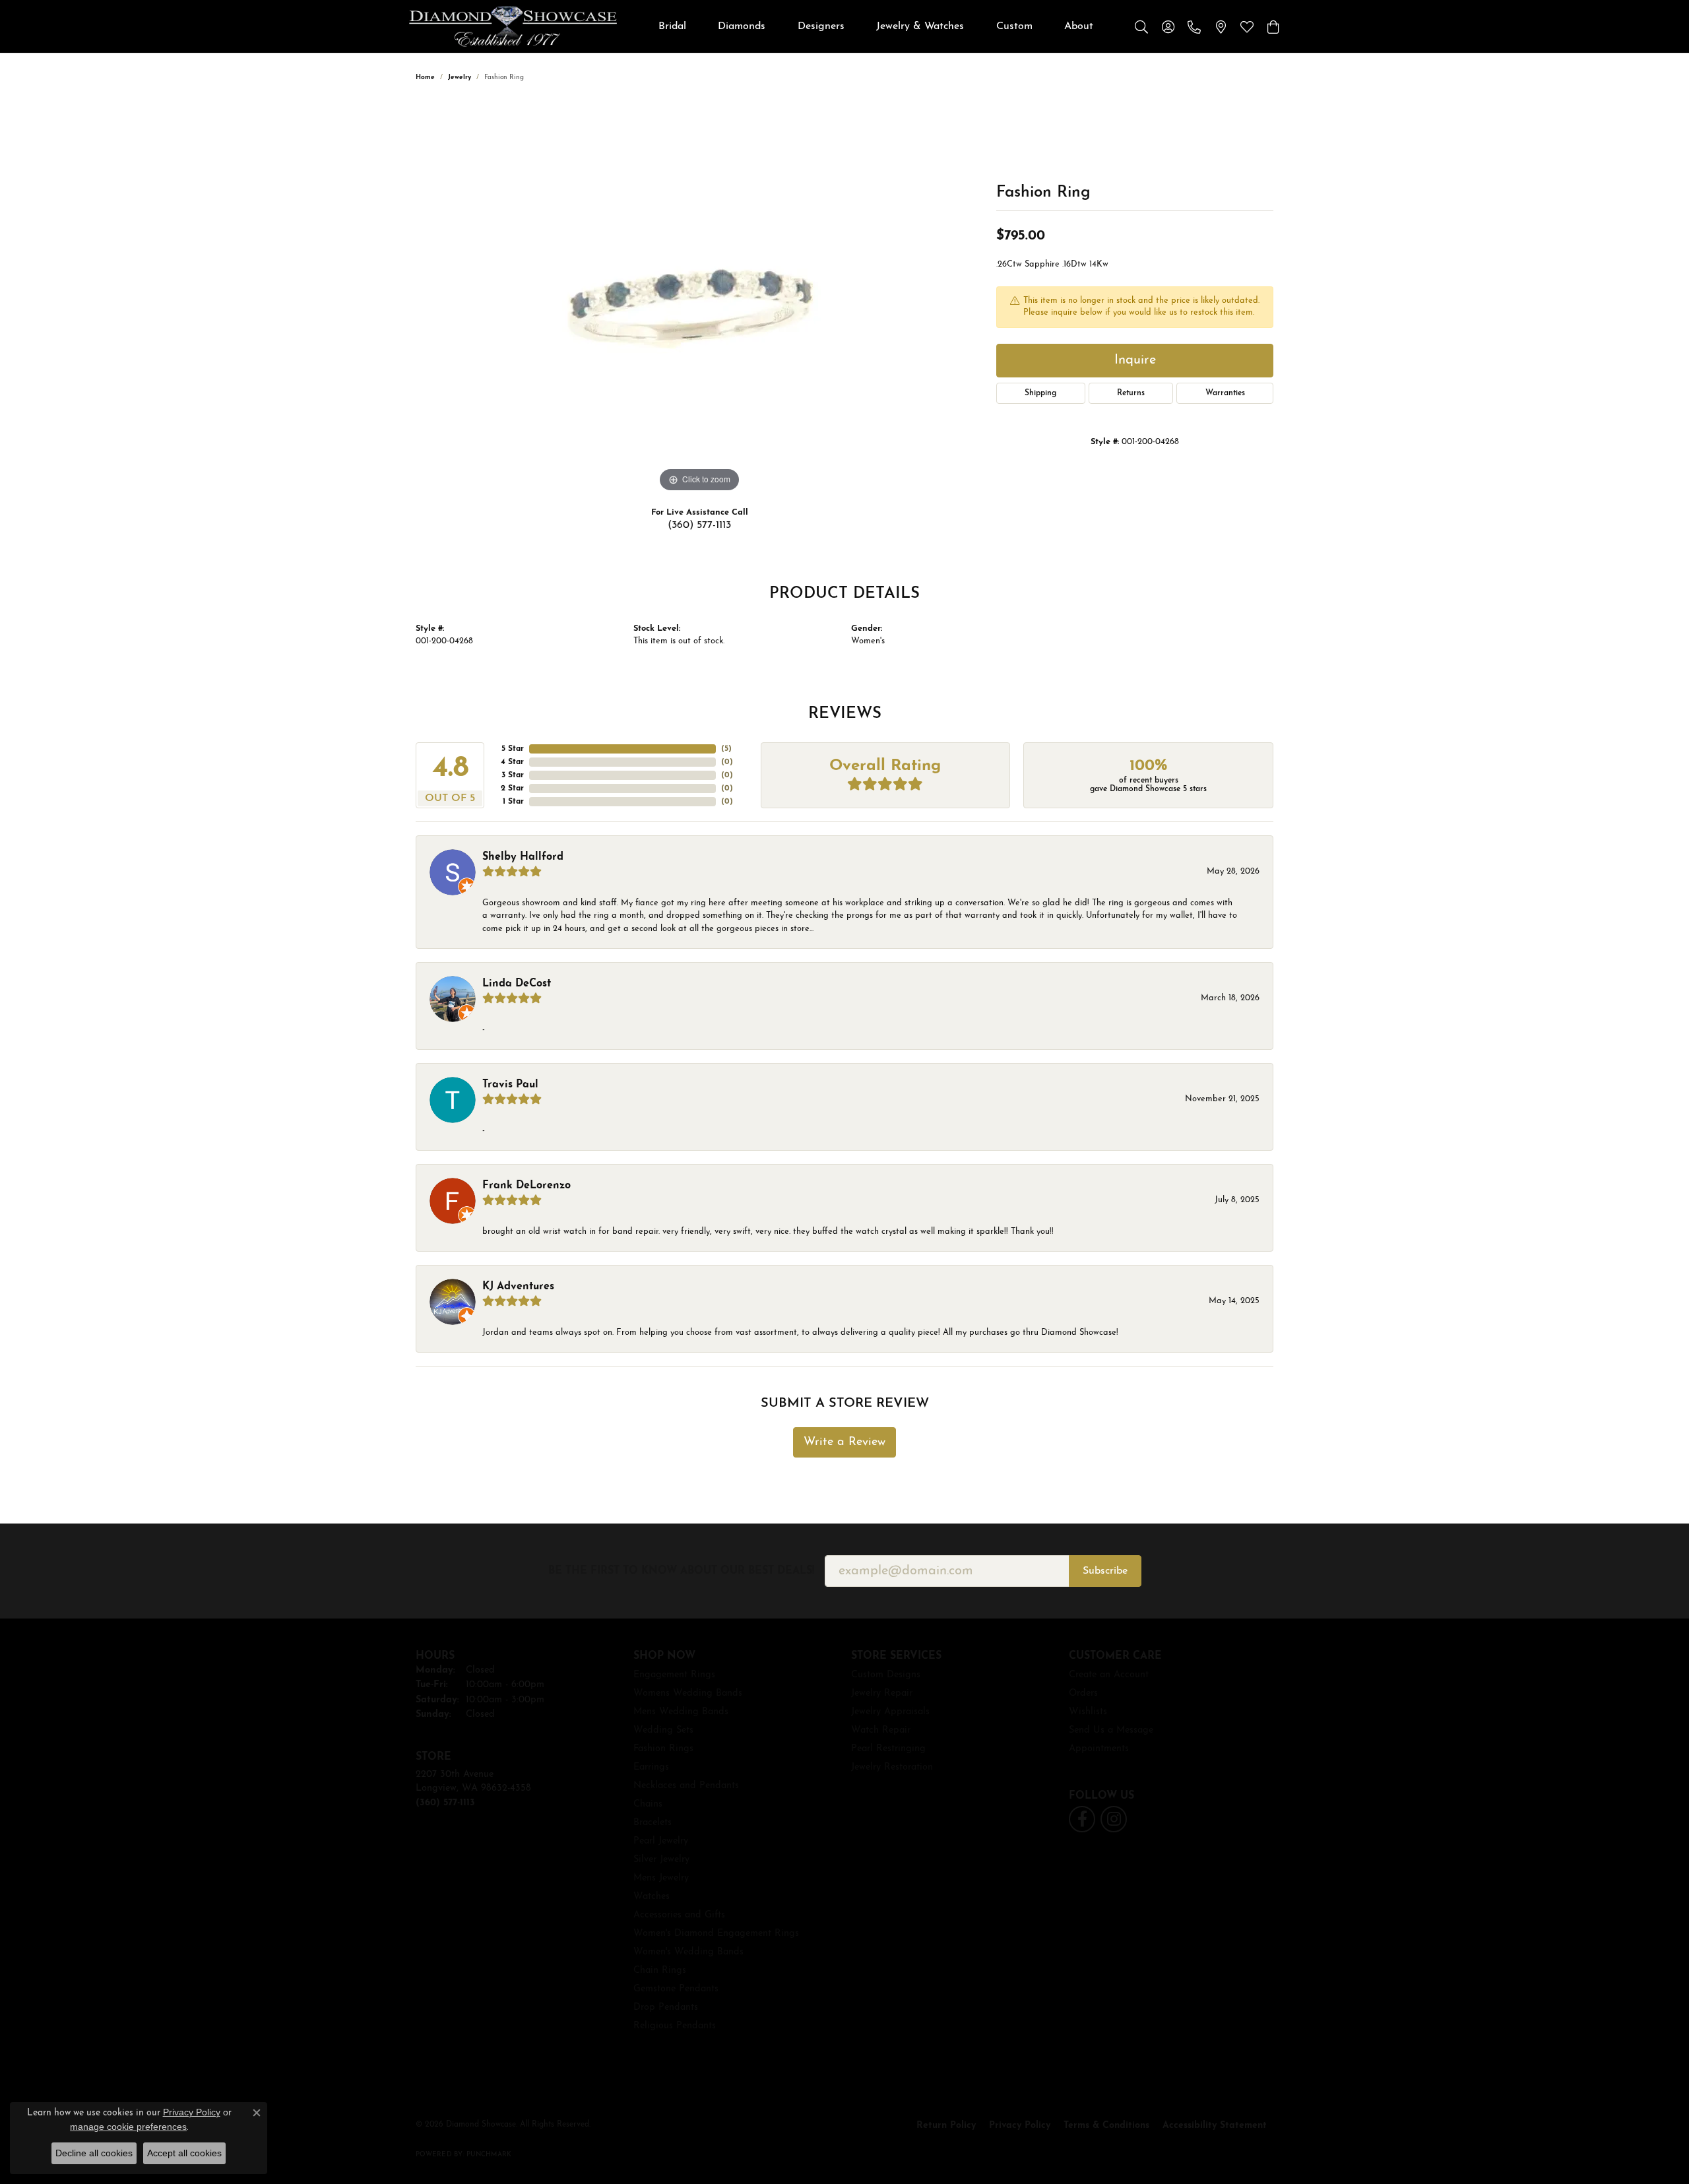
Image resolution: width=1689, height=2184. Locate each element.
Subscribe (1105, 1571)
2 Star (512, 788)
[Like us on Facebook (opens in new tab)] (1082, 1819)
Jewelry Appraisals (890, 1712)
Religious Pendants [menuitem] (675, 2026)
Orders (1083, 1693)
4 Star (512, 762)
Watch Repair (881, 1730)
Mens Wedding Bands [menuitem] (681, 1712)
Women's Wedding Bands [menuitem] (688, 1952)
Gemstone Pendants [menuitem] (676, 1989)
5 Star (513, 749)
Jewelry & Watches (920, 26)
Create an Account (1109, 1675)
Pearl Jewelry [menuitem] (661, 1841)
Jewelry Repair (882, 1693)
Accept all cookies (184, 2153)
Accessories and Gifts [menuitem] (679, 1915)
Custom (1014, 26)
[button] (1141, 26)
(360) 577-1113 (699, 525)
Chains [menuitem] (648, 1804)
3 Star (513, 775)
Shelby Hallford (523, 857)
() (726, 749)
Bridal (672, 26)
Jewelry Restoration (892, 1767)
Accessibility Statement (1215, 2126)
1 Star (513, 802)
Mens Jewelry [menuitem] (661, 1878)
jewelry (460, 78)
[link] (1194, 26)
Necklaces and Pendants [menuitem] (686, 1786)
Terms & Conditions (1106, 2126)
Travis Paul (510, 1085)
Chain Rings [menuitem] (660, 1971)
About (1079, 26)
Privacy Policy (1020, 2126)
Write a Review (844, 1442)
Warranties (1225, 393)
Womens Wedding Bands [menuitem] (688, 1693)
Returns (1131, 393)
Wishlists (1088, 1712)
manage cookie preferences (128, 2127)
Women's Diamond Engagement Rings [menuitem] (716, 1934)
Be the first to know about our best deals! (681, 1571)
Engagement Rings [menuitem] (674, 1675)
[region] (699, 298)
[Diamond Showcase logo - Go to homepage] (513, 26)
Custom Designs (886, 1675)
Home (425, 78)
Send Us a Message (1111, 1730)
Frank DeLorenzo (526, 1186)
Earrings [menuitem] (651, 1767)
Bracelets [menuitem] (653, 1823)
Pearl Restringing (888, 1749)
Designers (821, 26)
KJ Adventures (518, 1287)
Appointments (1099, 1749)
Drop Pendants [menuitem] (666, 2007)
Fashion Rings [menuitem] (663, 1749)
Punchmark (489, 2155)
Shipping (1040, 393)
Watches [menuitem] (652, 1897)
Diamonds (742, 26)
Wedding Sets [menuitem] (663, 1730)
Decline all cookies (94, 2153)
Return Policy (946, 2126)
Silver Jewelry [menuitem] (661, 1860)
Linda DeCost (517, 984)
